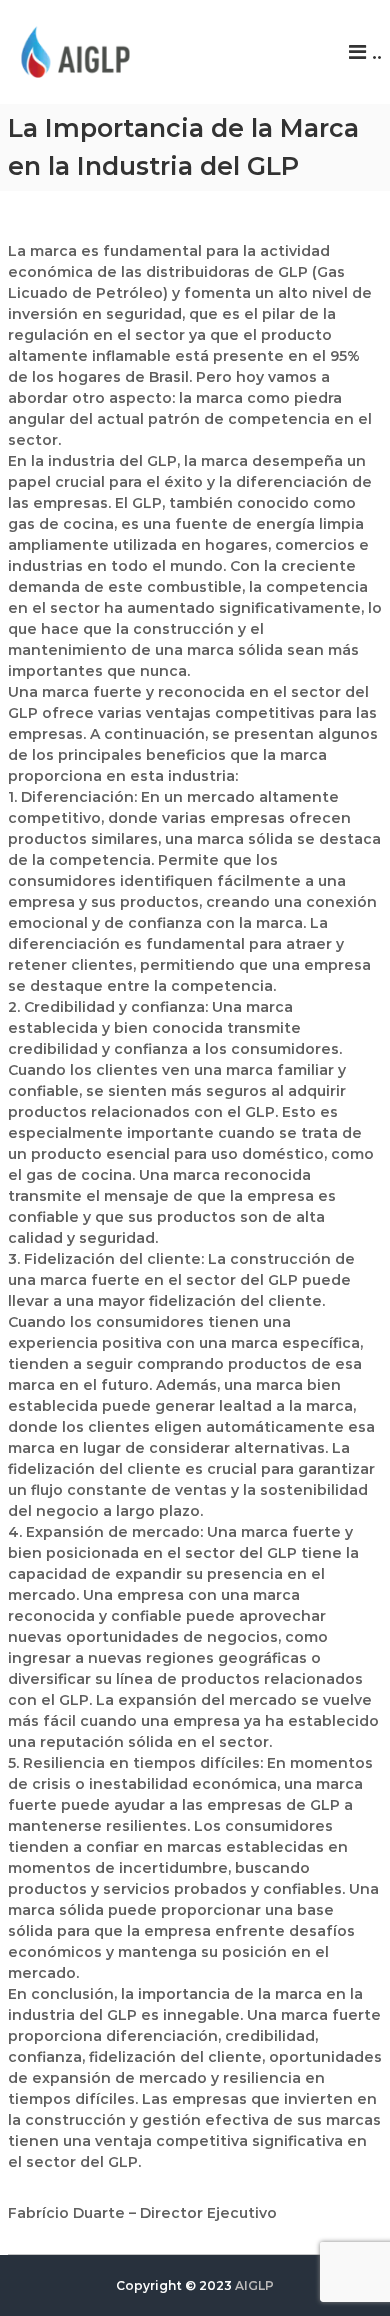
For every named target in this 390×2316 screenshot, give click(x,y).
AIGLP (254, 2285)
